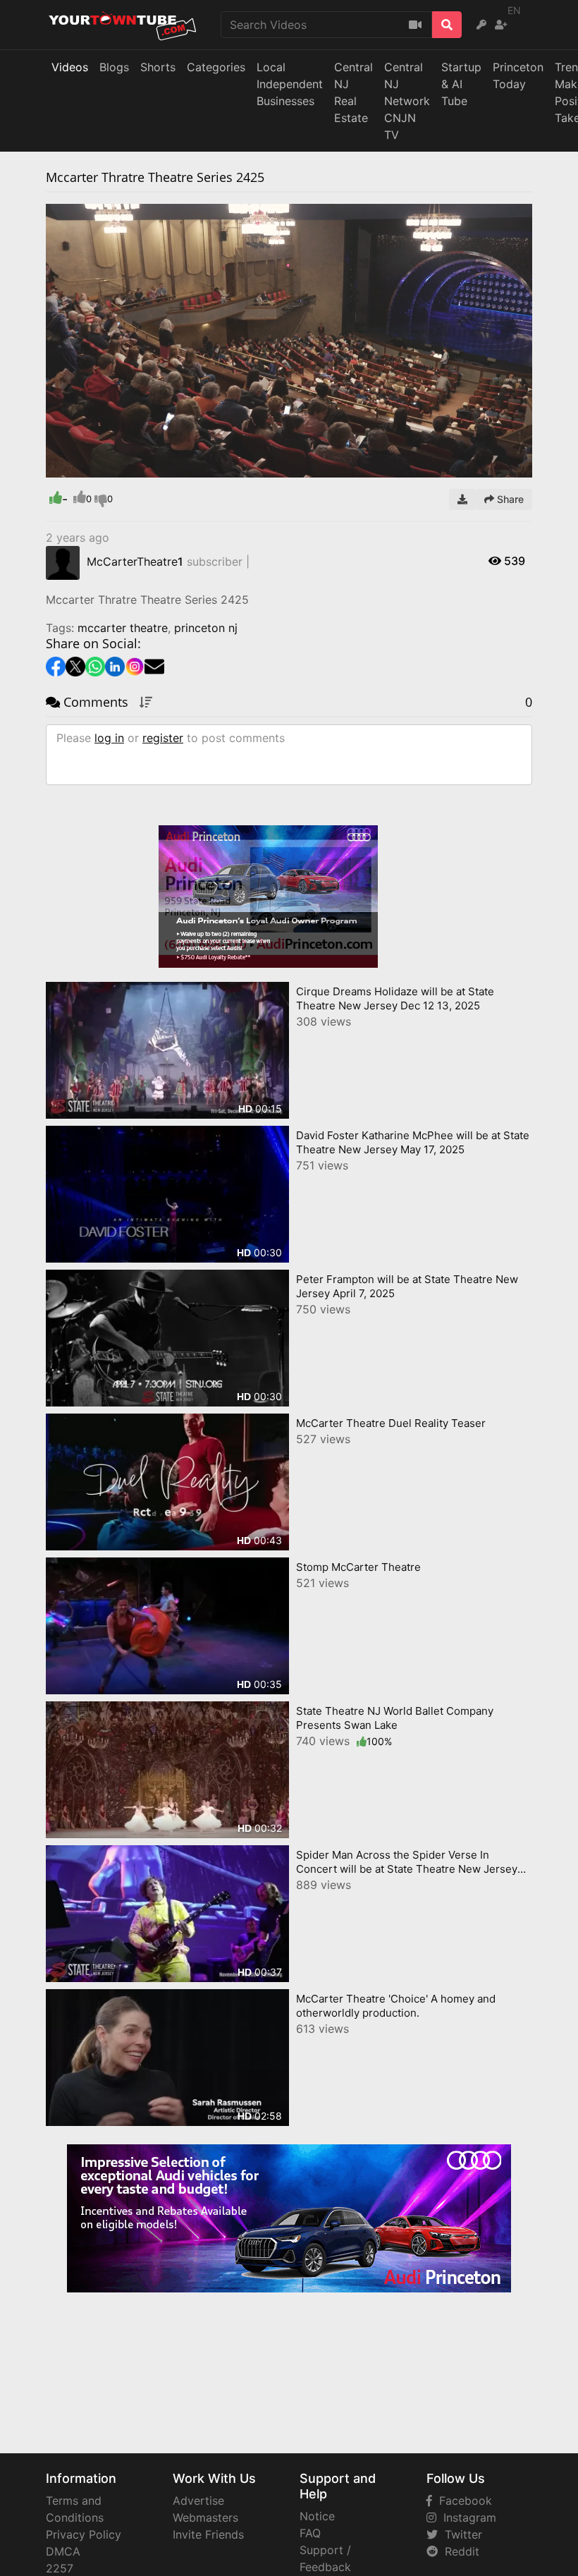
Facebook (462, 2501)
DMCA (63, 2551)
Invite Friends (208, 2534)
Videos (70, 67)
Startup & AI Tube (461, 84)
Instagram (466, 2517)
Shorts (158, 67)
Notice (317, 2516)
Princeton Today (518, 75)
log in (109, 738)
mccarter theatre (123, 628)
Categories (216, 67)
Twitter (460, 2534)
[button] (85, 467)
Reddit (459, 2551)
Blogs (114, 67)
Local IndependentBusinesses (290, 84)
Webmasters (205, 2517)
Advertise (198, 2501)
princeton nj (206, 628)
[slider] (85, 467)
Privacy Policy (84, 2534)
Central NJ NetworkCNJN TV (407, 101)
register (163, 738)
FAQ (310, 2533)
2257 (60, 2568)
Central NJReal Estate (353, 92)
